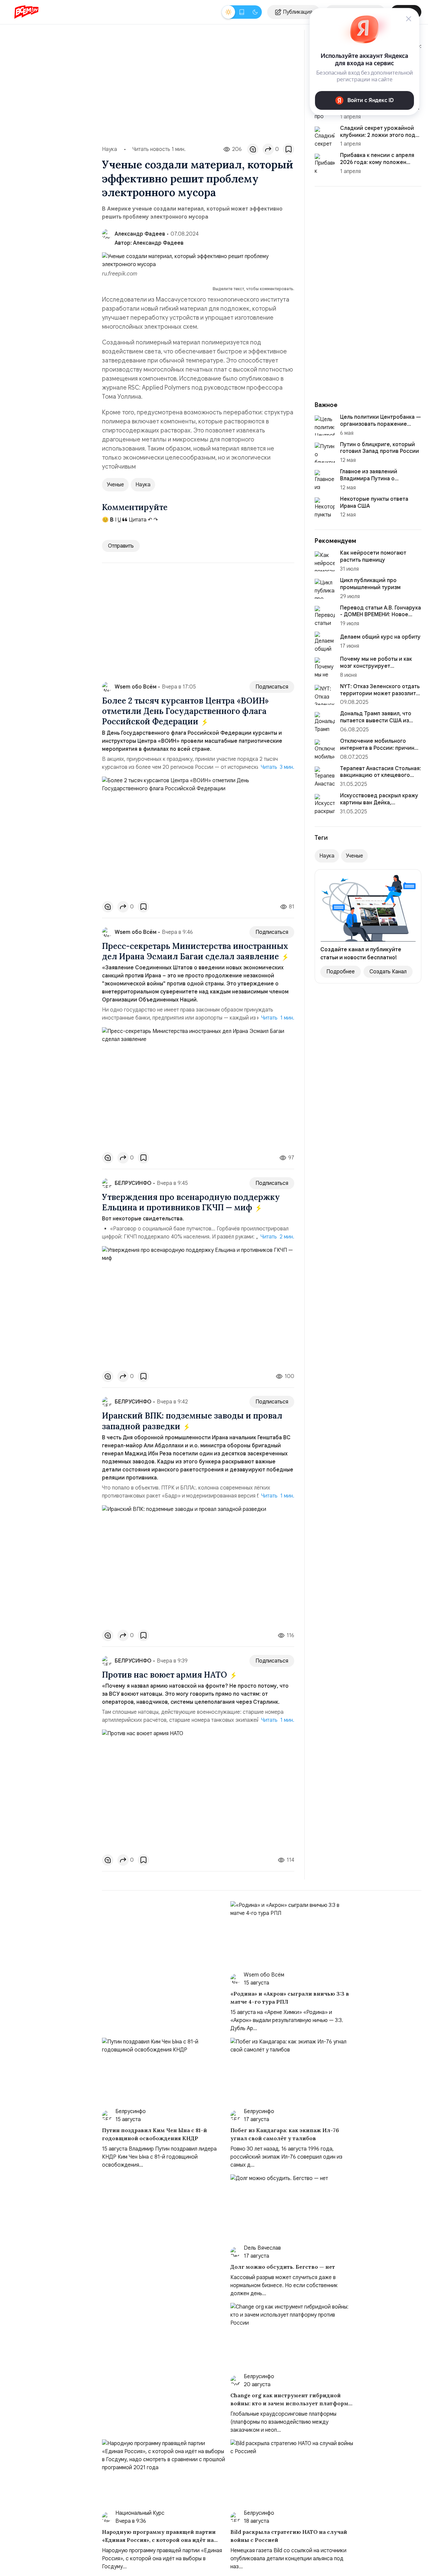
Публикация (298, 12)
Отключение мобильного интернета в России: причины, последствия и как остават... (380, 748)
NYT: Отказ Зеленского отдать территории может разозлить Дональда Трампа (380, 694)
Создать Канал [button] (388, 972)
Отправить (121, 546)
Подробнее (341, 972)
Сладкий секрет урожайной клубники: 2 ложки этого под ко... (378, 135)
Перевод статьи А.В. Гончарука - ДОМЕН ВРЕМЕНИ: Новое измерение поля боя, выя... (381, 615)
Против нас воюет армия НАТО (166, 1675)
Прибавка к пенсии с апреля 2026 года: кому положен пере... (377, 162)
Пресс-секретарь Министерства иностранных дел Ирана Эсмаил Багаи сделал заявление (195, 951)
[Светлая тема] (228, 12)
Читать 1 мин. (278, 1018)
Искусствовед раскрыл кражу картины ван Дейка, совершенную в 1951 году (379, 803)
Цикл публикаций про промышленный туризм (370, 584)
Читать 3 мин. (278, 767)
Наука (110, 149)
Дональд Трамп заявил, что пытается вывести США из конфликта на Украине (376, 721)
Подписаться (272, 687)
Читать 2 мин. (277, 1237)
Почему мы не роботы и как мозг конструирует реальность (376, 666)
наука (143, 485)
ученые (115, 485)
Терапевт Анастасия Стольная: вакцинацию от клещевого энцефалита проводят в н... (381, 776)
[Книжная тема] (242, 12)
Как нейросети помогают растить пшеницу (373, 556)
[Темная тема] (255, 12)
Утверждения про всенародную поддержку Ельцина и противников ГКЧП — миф (191, 1202)
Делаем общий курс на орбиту (380, 637)
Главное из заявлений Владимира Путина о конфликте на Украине (369, 479)
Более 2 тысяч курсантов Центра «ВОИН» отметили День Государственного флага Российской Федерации (185, 711)
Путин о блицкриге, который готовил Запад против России (380, 448)
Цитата (137, 520)
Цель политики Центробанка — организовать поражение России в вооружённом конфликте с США (381, 427)
